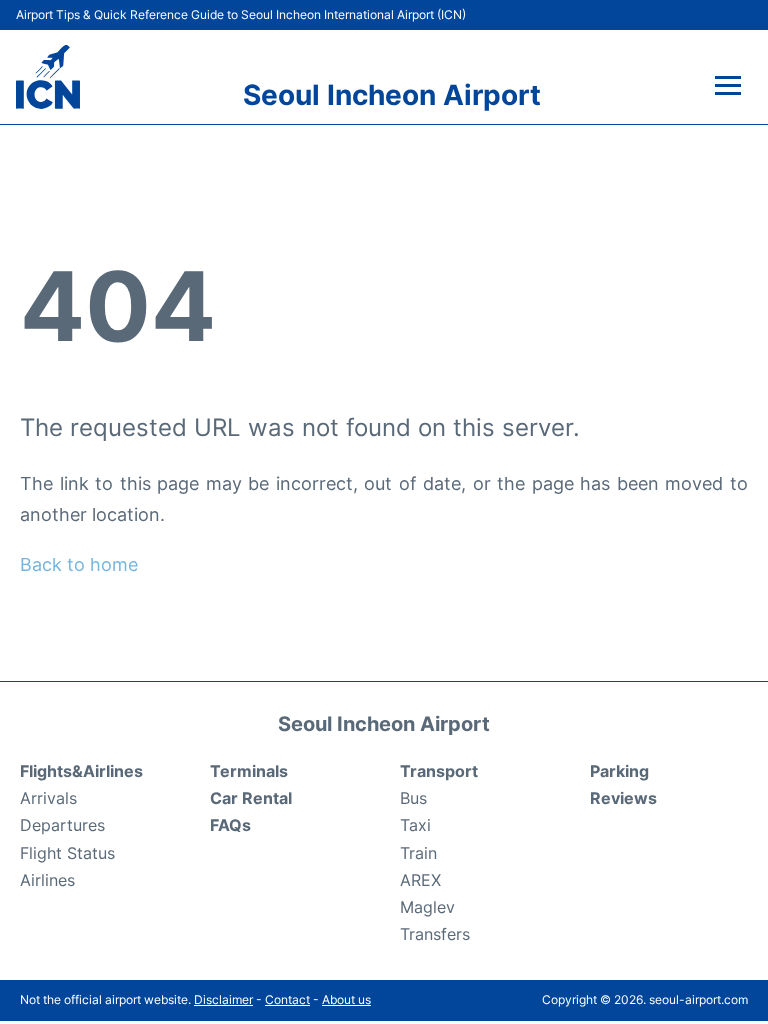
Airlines (47, 880)
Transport (439, 771)
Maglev (427, 907)
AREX (420, 880)
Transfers (435, 934)
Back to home (79, 564)
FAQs (230, 825)
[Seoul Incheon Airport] (48, 77)
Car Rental (251, 798)
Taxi (415, 825)
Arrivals (48, 798)
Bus (413, 798)
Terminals (249, 771)
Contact (287, 999)
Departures (62, 825)
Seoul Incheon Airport (392, 95)
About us (346, 999)
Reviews (623, 798)
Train (418, 853)
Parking (619, 771)
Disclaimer (223, 999)
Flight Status (67, 853)
